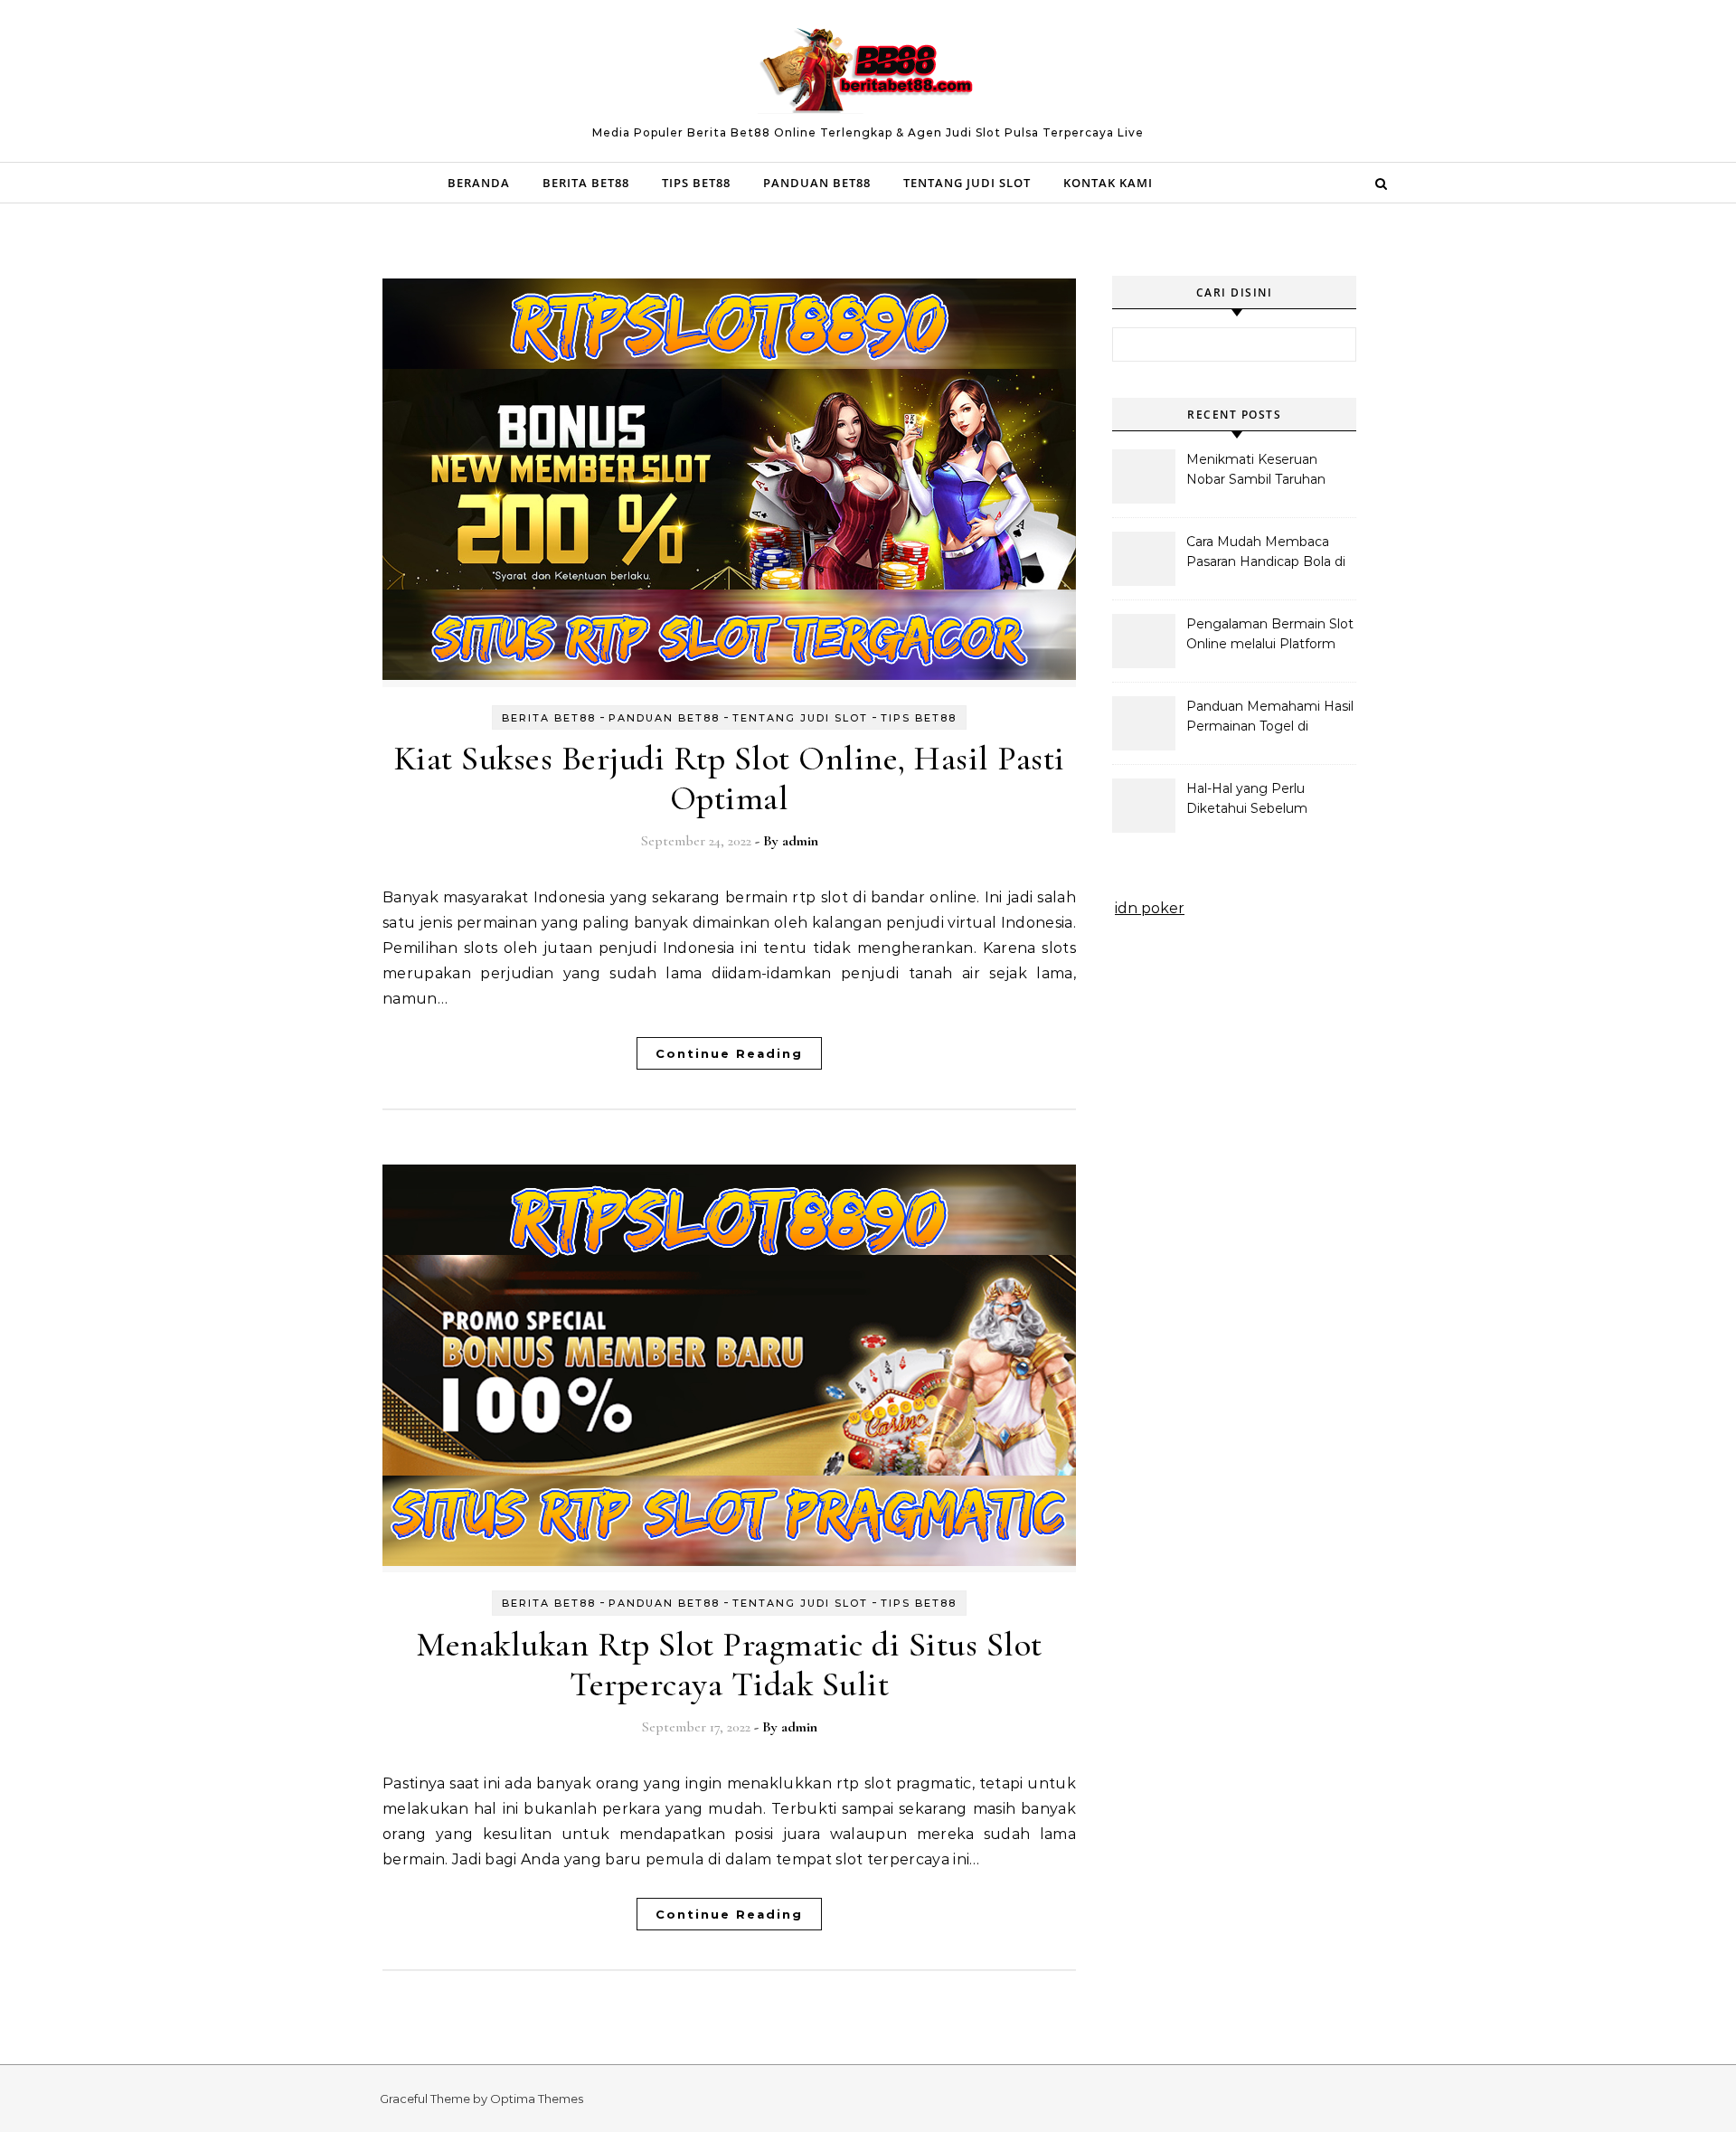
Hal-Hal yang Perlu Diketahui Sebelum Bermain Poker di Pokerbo (1247, 800)
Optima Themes (537, 2099)
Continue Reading (729, 1053)
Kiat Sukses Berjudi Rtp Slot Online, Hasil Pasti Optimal (730, 778)
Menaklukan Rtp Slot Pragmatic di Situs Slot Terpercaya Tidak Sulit (729, 1665)
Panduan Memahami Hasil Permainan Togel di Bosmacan (1270, 718)
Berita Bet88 (586, 183)
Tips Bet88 (696, 183)
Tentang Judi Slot (967, 183)
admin (800, 841)
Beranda (479, 183)
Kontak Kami (1108, 183)
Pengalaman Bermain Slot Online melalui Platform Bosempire (1270, 636)
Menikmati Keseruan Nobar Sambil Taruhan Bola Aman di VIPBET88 (1264, 471)
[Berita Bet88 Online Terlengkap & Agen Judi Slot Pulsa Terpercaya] (868, 73)
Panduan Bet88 (817, 183)
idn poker (1150, 908)
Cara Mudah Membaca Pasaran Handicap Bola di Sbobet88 (1266, 553)
